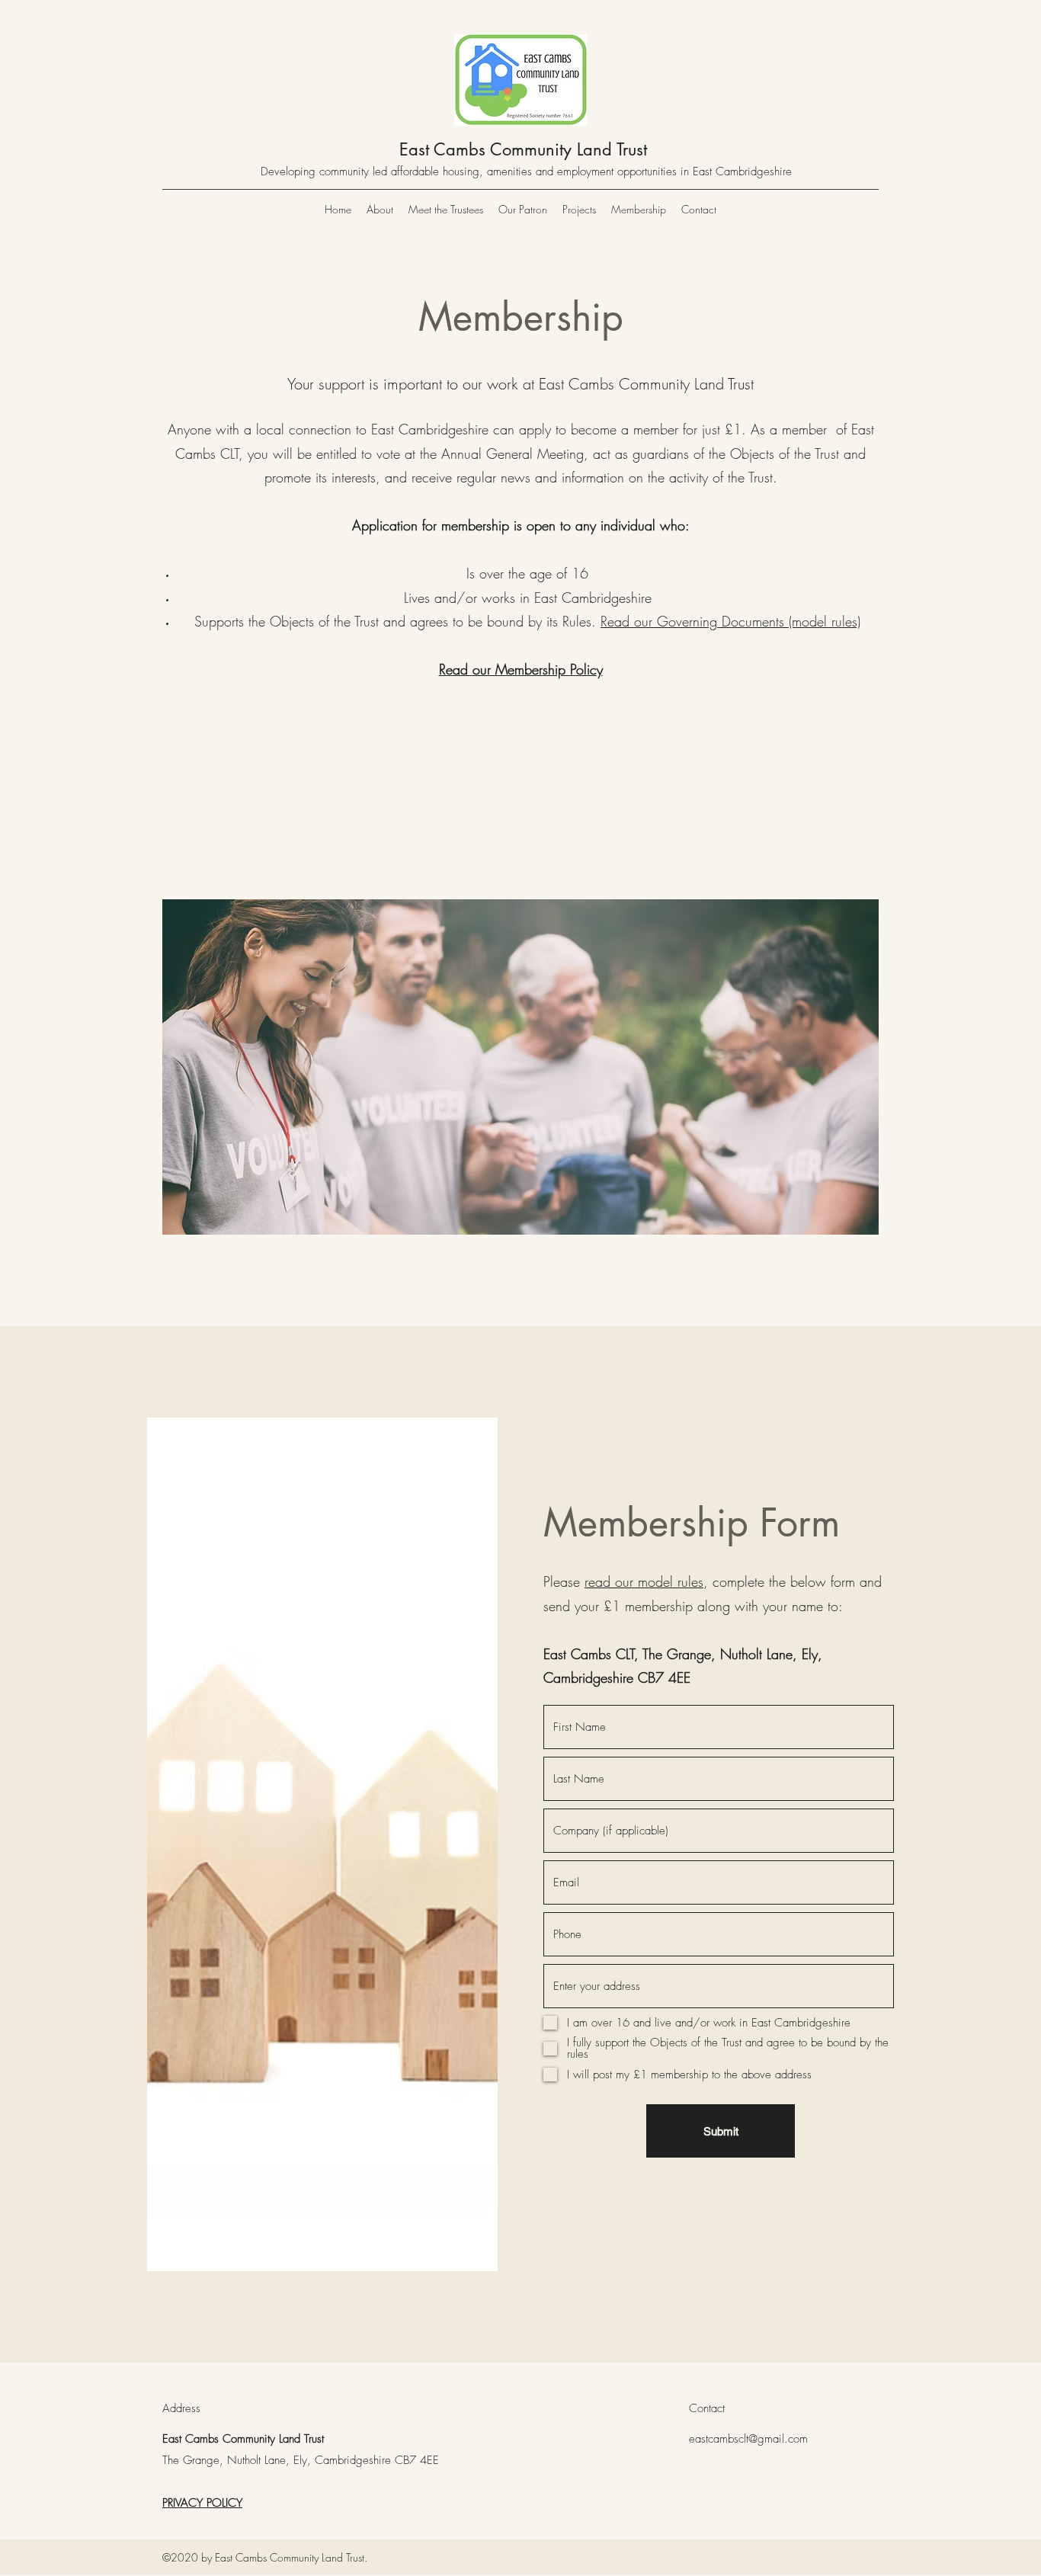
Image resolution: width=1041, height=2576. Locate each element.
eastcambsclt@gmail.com (748, 2439)
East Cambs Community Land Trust (523, 149)
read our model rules (644, 1581)
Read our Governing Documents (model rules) (730, 621)
